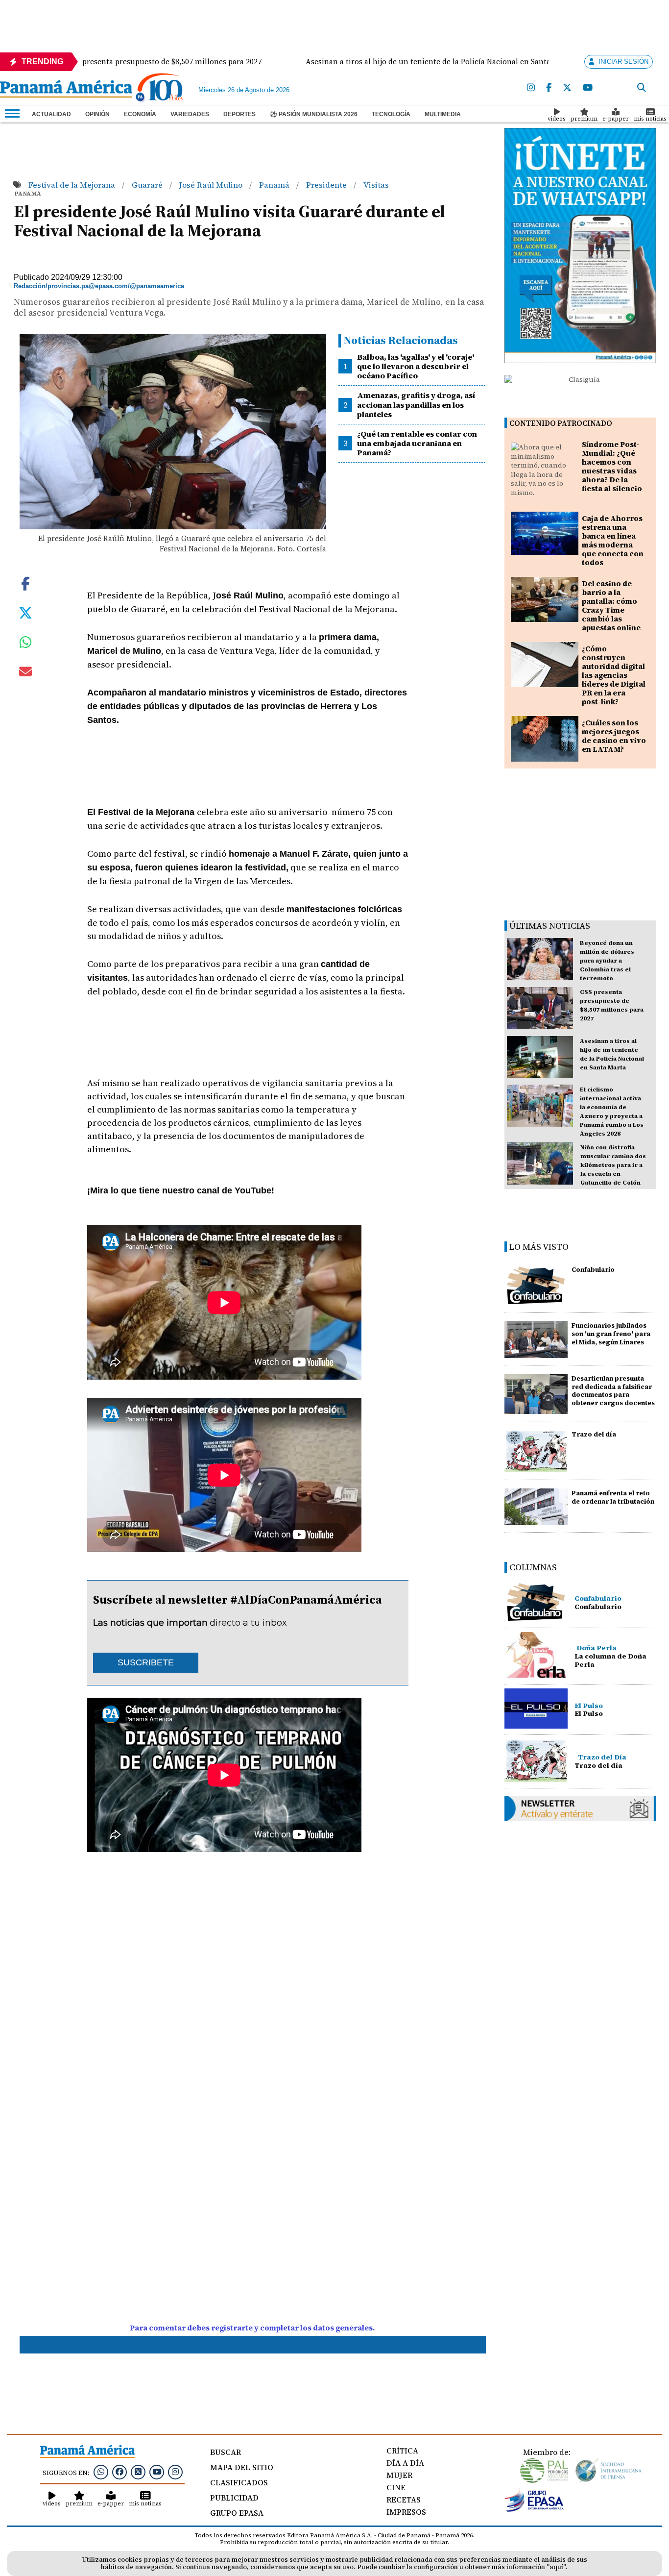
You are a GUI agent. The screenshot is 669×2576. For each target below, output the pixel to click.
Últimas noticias (550, 926)
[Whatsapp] (101, 2472)
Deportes (239, 114)
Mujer (399, 2475)
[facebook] (549, 88)
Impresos (406, 2512)
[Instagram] (531, 88)
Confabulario (593, 1270)
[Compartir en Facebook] (25, 583)
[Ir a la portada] (66, 90)
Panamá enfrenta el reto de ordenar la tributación (613, 1497)
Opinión (97, 114)
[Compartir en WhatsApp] (26, 644)
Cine (396, 2487)
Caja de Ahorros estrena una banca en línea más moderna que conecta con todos (613, 540)
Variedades (190, 114)
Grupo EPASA (237, 2513)
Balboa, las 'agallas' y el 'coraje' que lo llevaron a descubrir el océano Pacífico (416, 366)
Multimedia (443, 114)
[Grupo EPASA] (534, 2509)
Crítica (402, 2451)
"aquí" (556, 2567)
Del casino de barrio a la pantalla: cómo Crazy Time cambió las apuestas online (611, 606)
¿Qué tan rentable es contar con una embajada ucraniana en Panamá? (417, 443)
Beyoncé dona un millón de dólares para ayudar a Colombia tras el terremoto (607, 961)
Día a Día (405, 2463)
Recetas (404, 2500)
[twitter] (567, 88)
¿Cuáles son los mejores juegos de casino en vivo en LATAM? (614, 736)
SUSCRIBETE (146, 1662)
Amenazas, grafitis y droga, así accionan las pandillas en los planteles (416, 404)
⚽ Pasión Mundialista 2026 (314, 114)
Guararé (148, 185)
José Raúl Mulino (212, 185)
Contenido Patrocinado (561, 423)
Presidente (327, 185)
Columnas (533, 1567)
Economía (140, 114)
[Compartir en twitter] (25, 612)
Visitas (376, 185)
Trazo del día (594, 1434)
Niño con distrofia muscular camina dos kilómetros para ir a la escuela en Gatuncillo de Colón (613, 1165)
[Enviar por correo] (25, 673)
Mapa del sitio (242, 2467)
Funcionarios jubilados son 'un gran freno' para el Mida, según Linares (611, 1334)
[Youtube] (588, 88)
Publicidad (234, 2498)
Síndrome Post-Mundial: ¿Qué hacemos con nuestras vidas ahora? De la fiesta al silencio (612, 466)
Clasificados (239, 2482)
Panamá (275, 185)
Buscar (226, 2452)
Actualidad (51, 114)
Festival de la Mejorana (73, 185)
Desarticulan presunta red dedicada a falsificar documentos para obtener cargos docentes (613, 1391)
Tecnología (391, 114)
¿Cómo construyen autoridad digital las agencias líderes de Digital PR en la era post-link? (614, 675)
